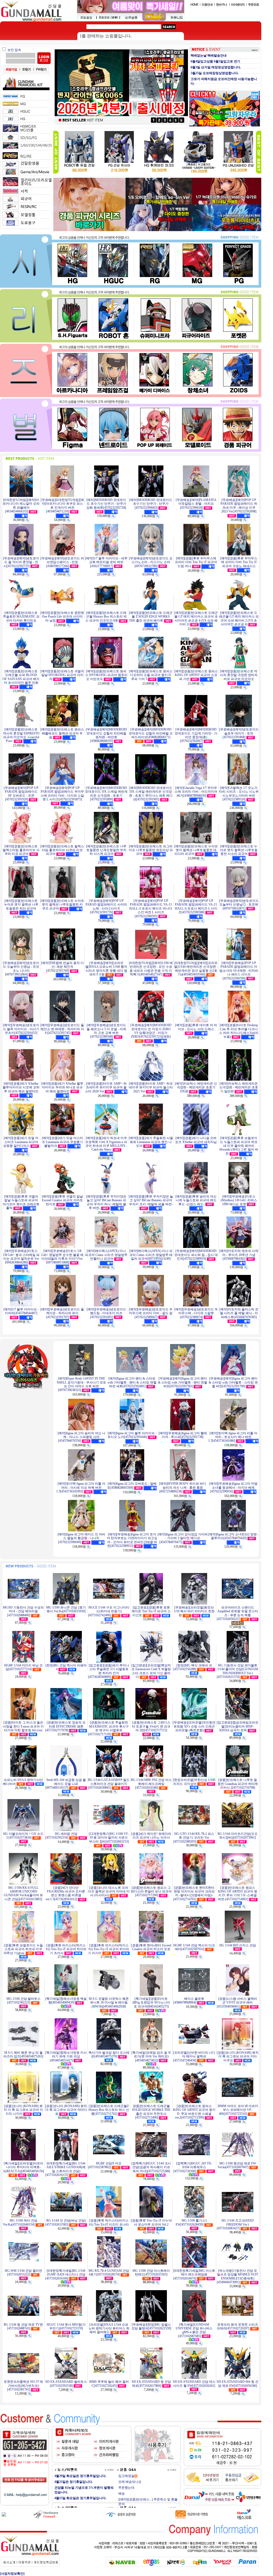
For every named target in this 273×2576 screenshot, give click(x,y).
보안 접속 (14, 50)
